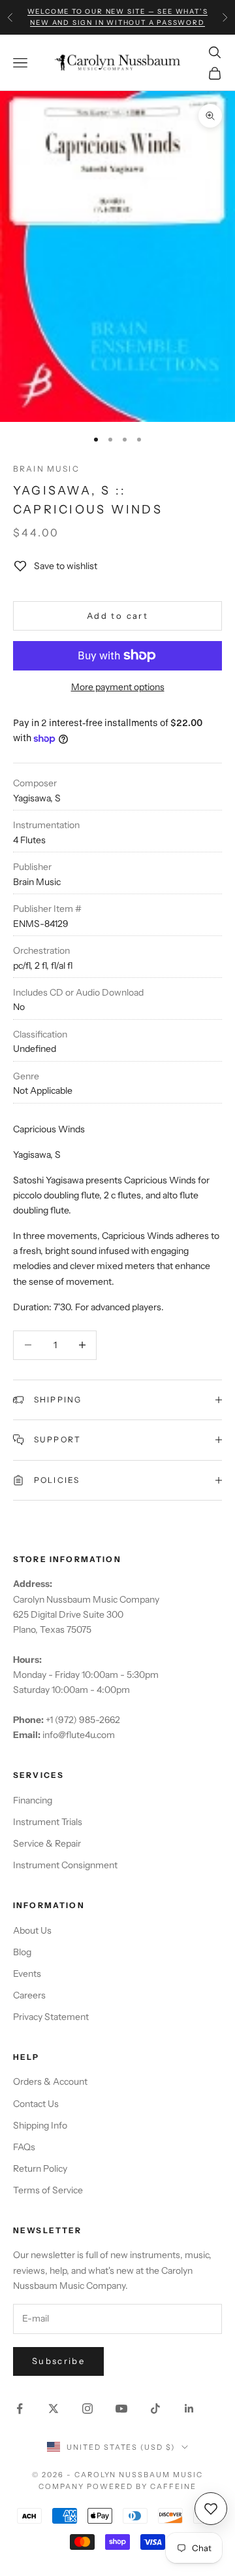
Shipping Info (40, 2125)
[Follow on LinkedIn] (189, 2409)
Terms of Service (48, 2190)
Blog (22, 1952)
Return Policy (40, 2168)
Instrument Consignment (65, 1865)
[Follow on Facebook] (20, 2409)
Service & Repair (47, 1843)
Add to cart (117, 616)
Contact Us (36, 2104)
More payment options (118, 687)
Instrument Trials (48, 1822)
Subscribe (58, 2361)
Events (27, 1974)
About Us (32, 1930)
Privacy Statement (51, 2017)
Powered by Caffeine (142, 2486)
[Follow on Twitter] (54, 2409)
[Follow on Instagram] (87, 2409)
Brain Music (46, 469)
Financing (33, 1800)
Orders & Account (50, 2081)
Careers (29, 1995)
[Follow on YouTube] (121, 2409)
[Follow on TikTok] (155, 2409)
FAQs (24, 2147)
